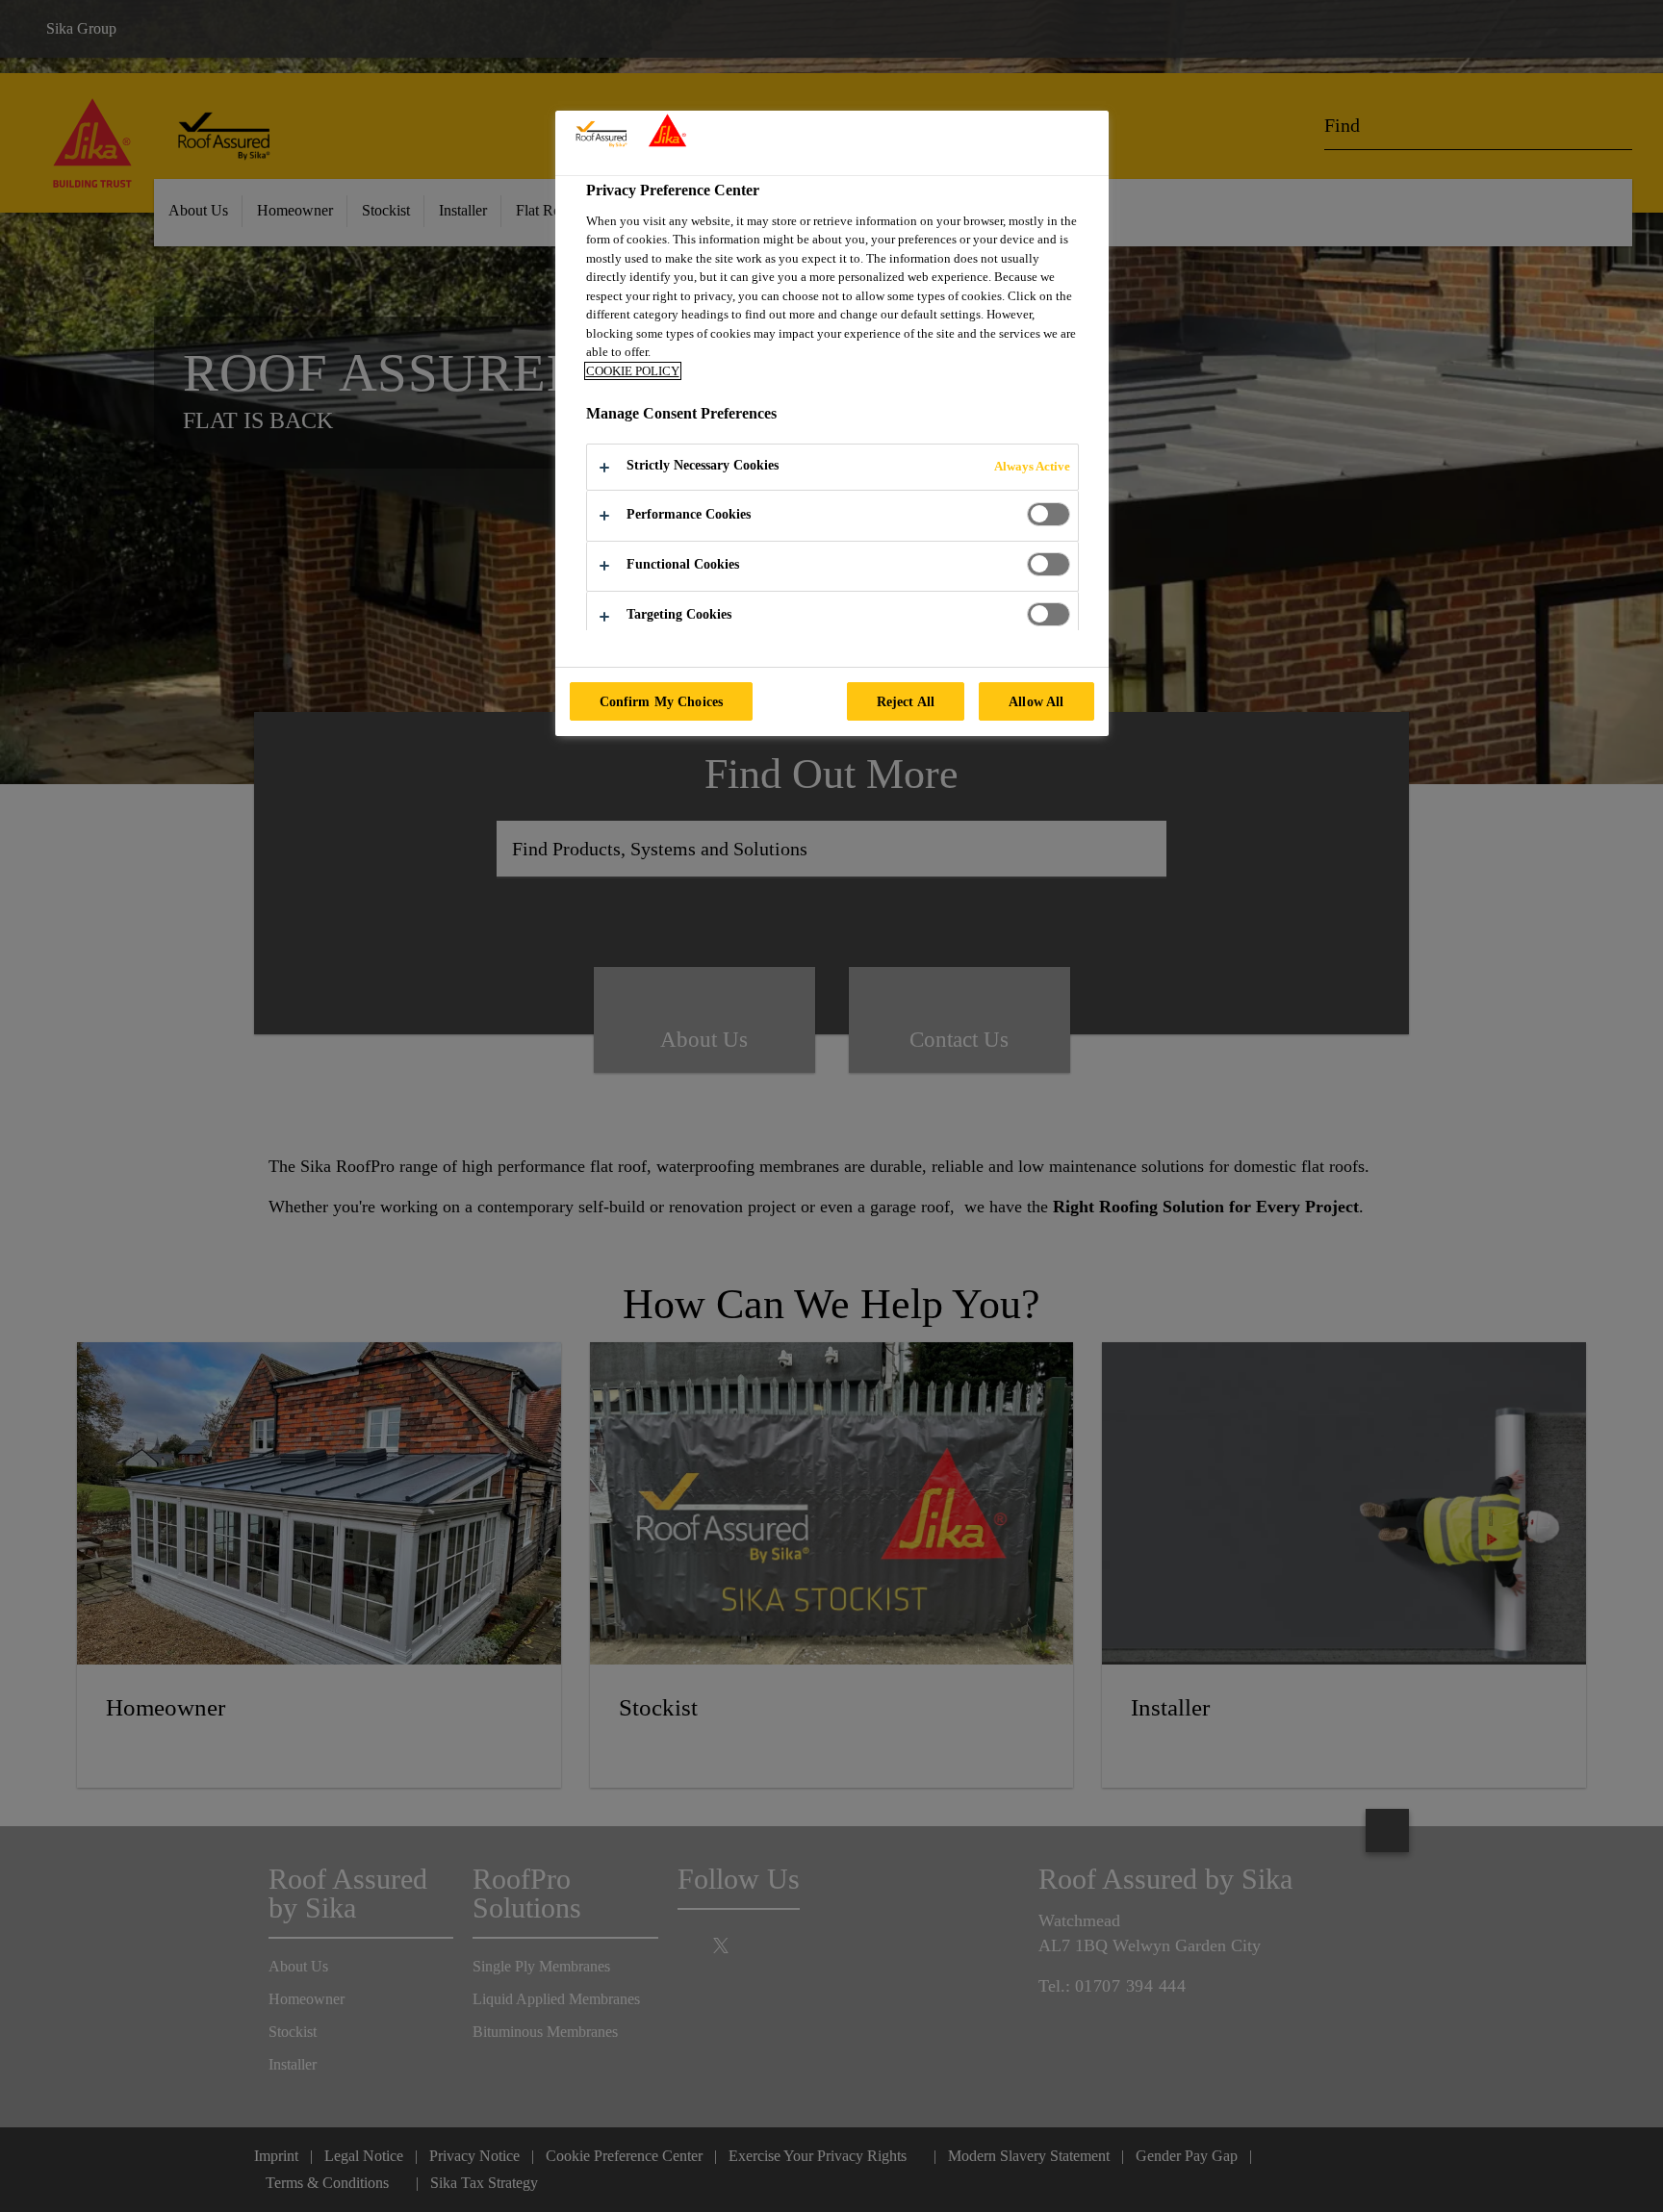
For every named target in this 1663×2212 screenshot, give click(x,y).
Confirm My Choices (662, 701)
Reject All (906, 701)
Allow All (1036, 701)
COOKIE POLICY (633, 371)
